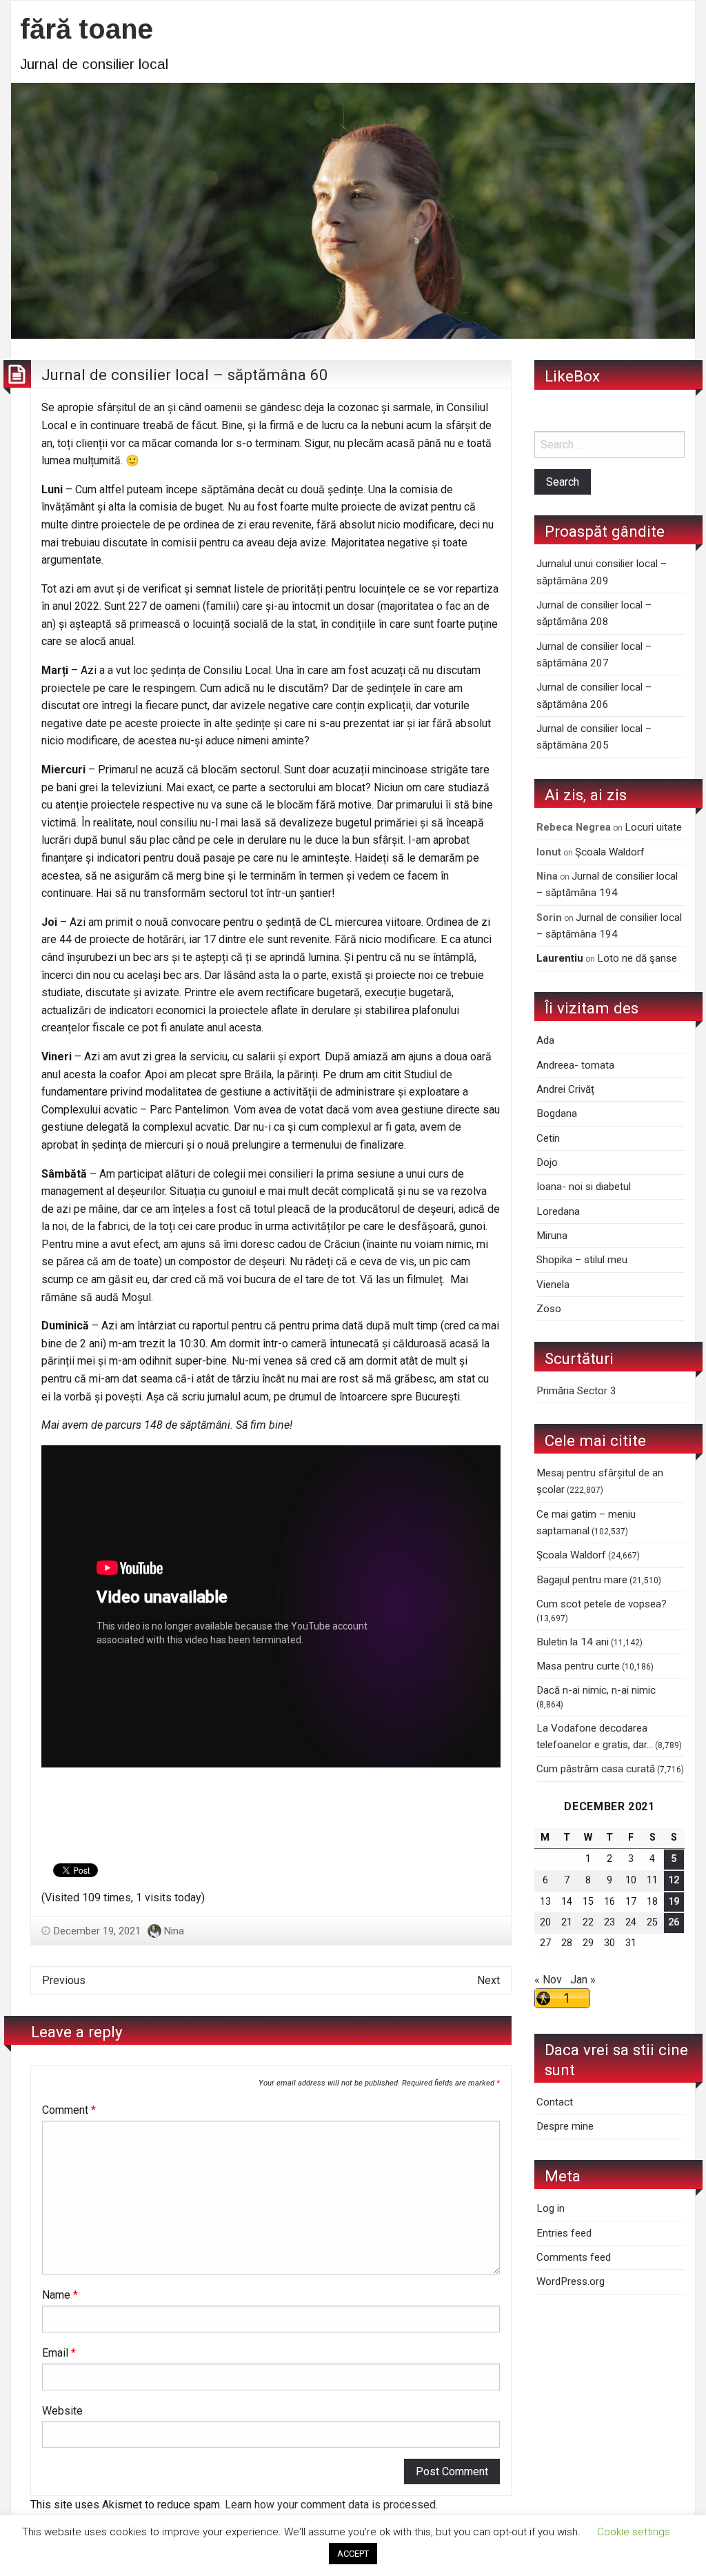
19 (674, 1902)
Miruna (552, 1236)
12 (674, 1880)
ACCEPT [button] (353, 2554)
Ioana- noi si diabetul (584, 1187)
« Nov (548, 1980)
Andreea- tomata (575, 1065)
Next (488, 1980)
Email (59, 2353)
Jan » (583, 1980)
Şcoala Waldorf (610, 852)
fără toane (87, 29)
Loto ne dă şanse (637, 958)
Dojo (547, 1162)
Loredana (558, 1211)
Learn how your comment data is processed (330, 2505)
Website (62, 2411)
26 (674, 1922)
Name (60, 2295)
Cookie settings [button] (634, 2532)
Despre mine (565, 2126)
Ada (545, 1040)
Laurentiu (560, 958)
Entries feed (564, 2233)
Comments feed (574, 2257)
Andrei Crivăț (565, 1089)
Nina (174, 1931)
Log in (551, 2208)
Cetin (548, 1138)
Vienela (553, 1285)
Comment (69, 2110)
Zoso (549, 1309)
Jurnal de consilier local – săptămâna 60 (185, 375)
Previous (64, 1980)
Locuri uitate (653, 827)
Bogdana (557, 1113)
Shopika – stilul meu (582, 1260)
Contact (555, 2102)
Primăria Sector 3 (576, 1391)
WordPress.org (571, 2281)
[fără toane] (353, 209)
